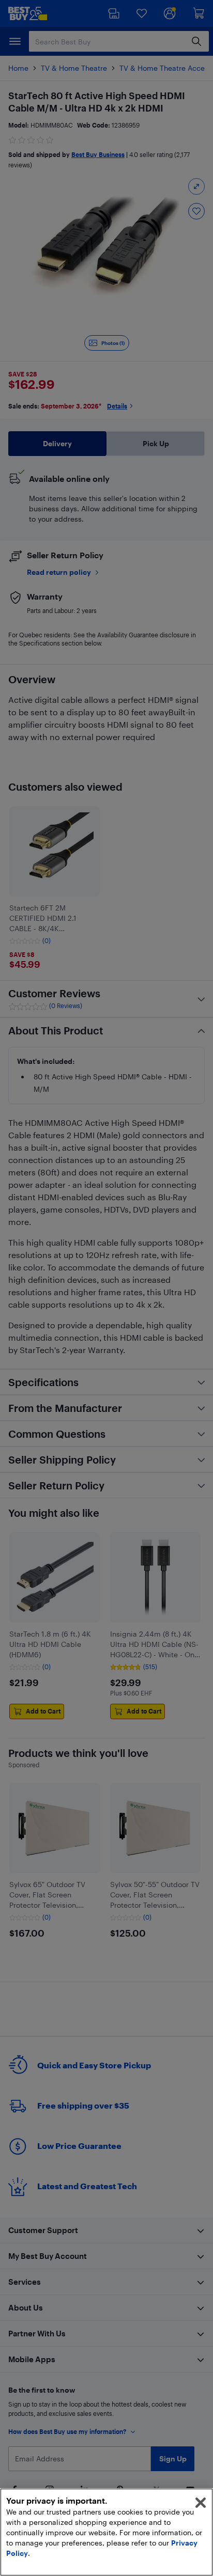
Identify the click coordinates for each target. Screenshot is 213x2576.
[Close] (201, 2503)
